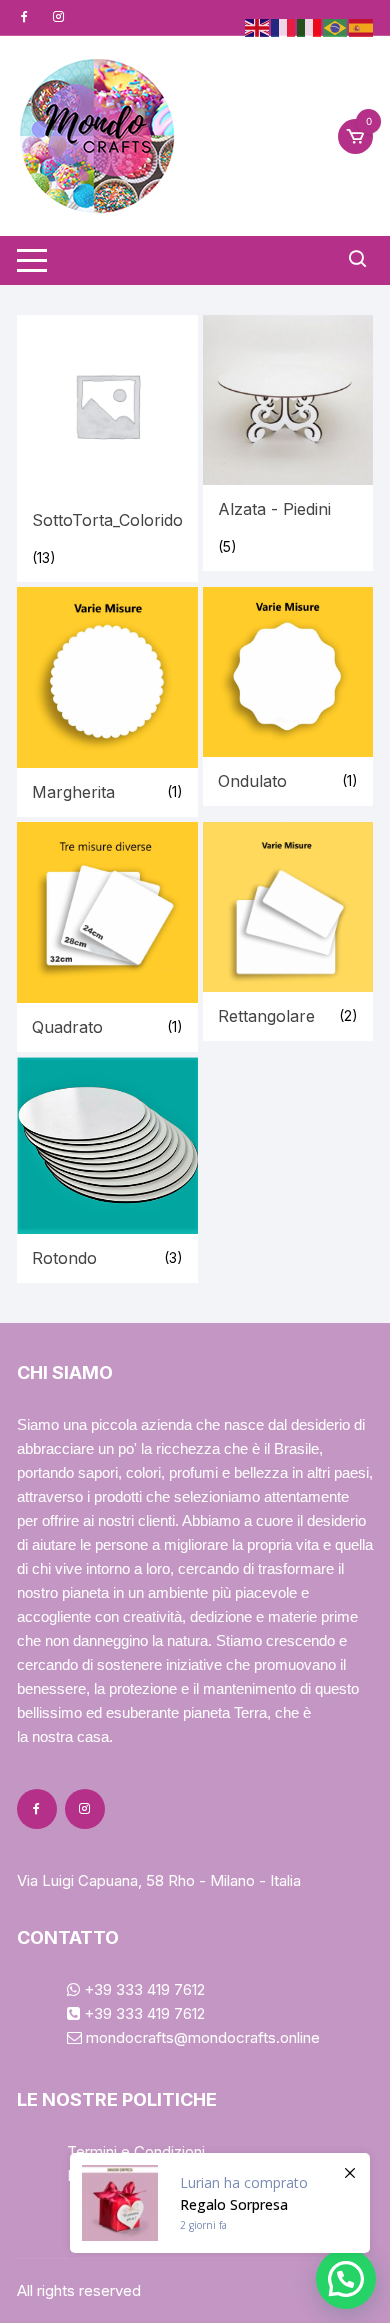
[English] (258, 26)
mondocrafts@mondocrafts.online (201, 2037)
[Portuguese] (336, 26)
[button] (346, 2279)
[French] (284, 26)
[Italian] (310, 26)
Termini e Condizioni (136, 2151)
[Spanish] (362, 26)
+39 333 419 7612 (142, 1989)
